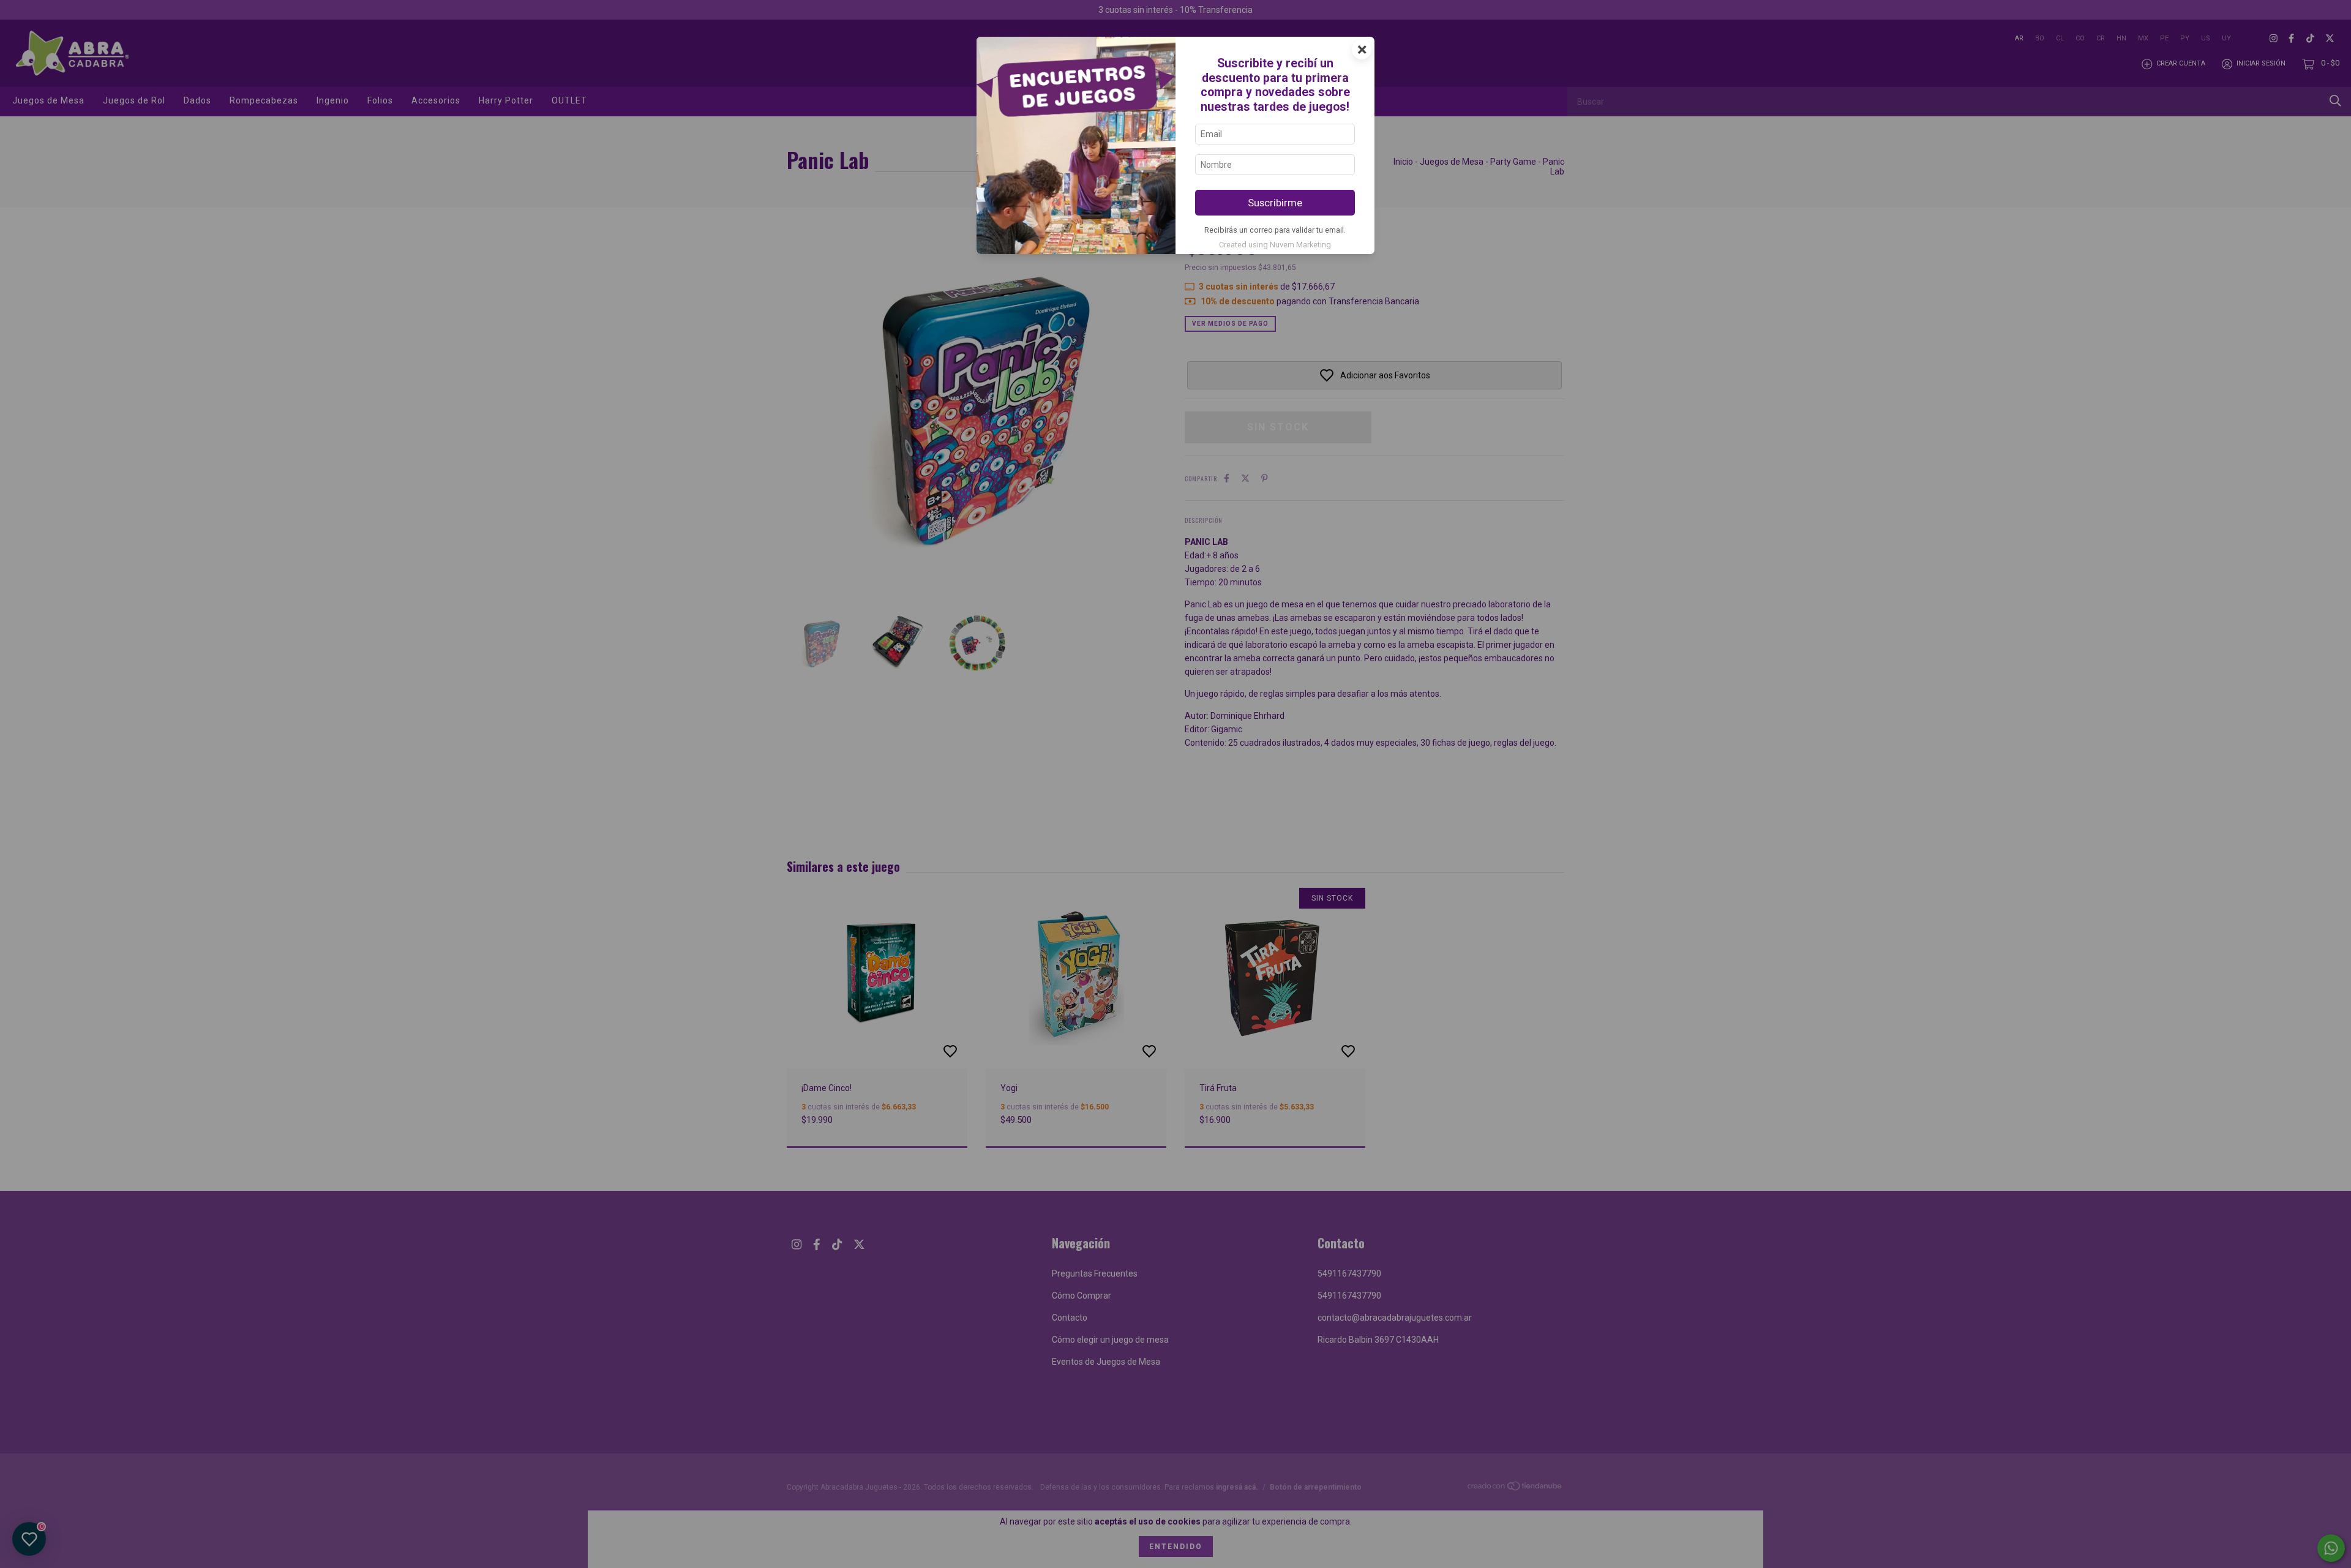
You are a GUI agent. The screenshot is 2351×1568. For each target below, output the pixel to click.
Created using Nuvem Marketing (1275, 245)
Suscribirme (1275, 203)
